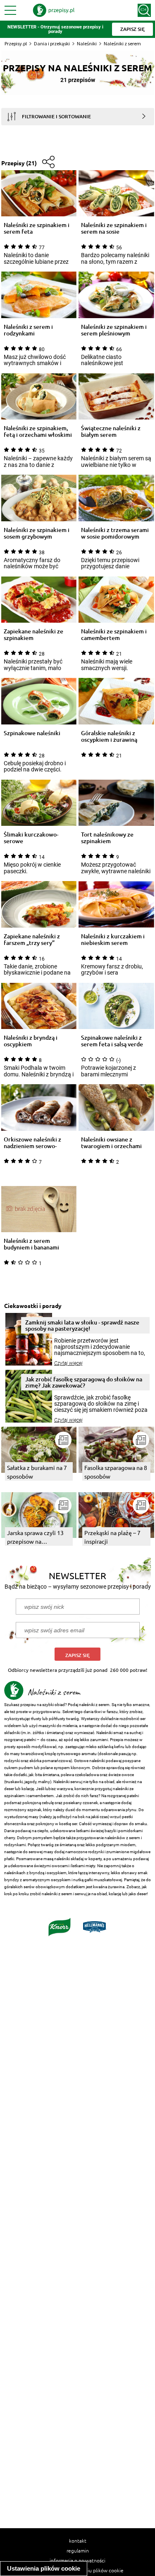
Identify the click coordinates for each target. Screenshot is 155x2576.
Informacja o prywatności (77, 2560)
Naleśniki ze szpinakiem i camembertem (114, 635)
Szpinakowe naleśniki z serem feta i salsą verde (112, 1041)
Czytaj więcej (68, 1363)
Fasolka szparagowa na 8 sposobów (116, 1472)
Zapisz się (77, 1655)
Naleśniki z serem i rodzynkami (28, 330)
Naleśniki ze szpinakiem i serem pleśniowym (114, 330)
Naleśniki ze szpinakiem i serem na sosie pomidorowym (114, 228)
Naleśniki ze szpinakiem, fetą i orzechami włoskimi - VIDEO (38, 431)
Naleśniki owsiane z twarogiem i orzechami (111, 1143)
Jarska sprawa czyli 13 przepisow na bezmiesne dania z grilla (38, 1537)
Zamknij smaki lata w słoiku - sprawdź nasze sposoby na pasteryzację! (82, 1325)
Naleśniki (87, 43)
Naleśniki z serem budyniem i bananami (31, 1244)
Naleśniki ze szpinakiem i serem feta (37, 228)
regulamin (78, 2550)
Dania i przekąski (52, 43)
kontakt (78, 2541)
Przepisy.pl (16, 43)
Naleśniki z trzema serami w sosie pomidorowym (115, 533)
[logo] (54, 10)
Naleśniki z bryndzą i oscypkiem (31, 1041)
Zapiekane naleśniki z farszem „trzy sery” (32, 940)
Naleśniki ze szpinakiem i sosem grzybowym (37, 533)
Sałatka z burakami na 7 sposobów (37, 1472)
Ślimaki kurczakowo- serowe (31, 838)
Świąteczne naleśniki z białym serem (111, 431)
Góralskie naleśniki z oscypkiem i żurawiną (109, 736)
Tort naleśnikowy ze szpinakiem (107, 838)
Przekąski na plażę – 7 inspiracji (112, 1537)
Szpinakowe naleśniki (32, 733)
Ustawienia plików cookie (44, 2568)
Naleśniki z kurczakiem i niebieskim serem (113, 940)
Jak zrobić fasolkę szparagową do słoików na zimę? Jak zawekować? (84, 1382)
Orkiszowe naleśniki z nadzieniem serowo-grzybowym (32, 1143)
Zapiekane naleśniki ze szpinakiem (33, 635)
